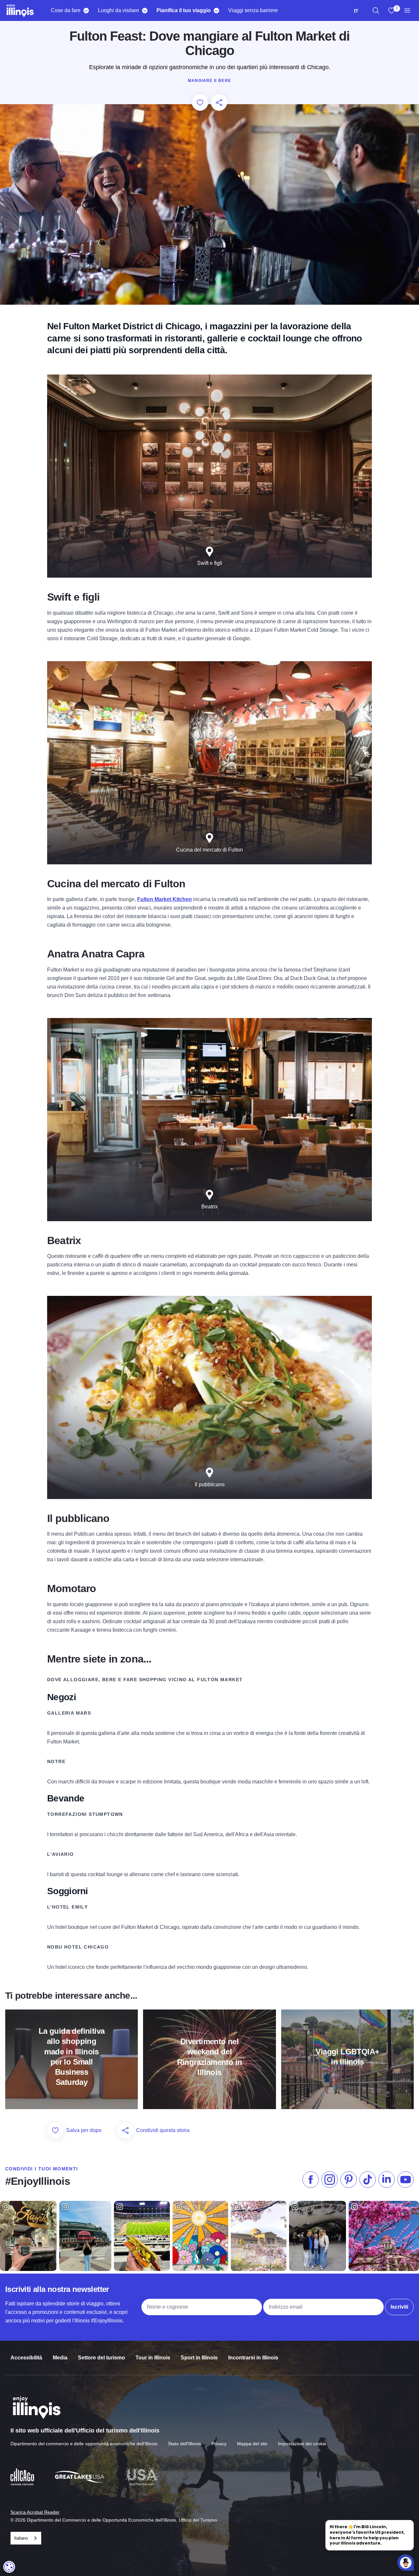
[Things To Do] (86, 10)
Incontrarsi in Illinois (253, 2358)
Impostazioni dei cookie (302, 2444)
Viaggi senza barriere (253, 10)
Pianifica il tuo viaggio (184, 10)
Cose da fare (66, 10)
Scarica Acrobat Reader (35, 2512)
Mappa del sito (252, 2444)
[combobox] (356, 11)
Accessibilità (26, 2358)
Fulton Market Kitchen (164, 899)
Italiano (21, 2538)
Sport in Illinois (199, 2358)
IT (356, 11)
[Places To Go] (145, 10)
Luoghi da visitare (118, 10)
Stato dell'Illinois (184, 2444)
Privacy (219, 2444)
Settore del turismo (101, 2358)
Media (60, 2358)
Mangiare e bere (209, 81)
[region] (376, 10)
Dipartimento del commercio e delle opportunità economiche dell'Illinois (84, 2444)
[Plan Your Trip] (216, 10)
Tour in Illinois (153, 2358)
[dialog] (9, 2567)
